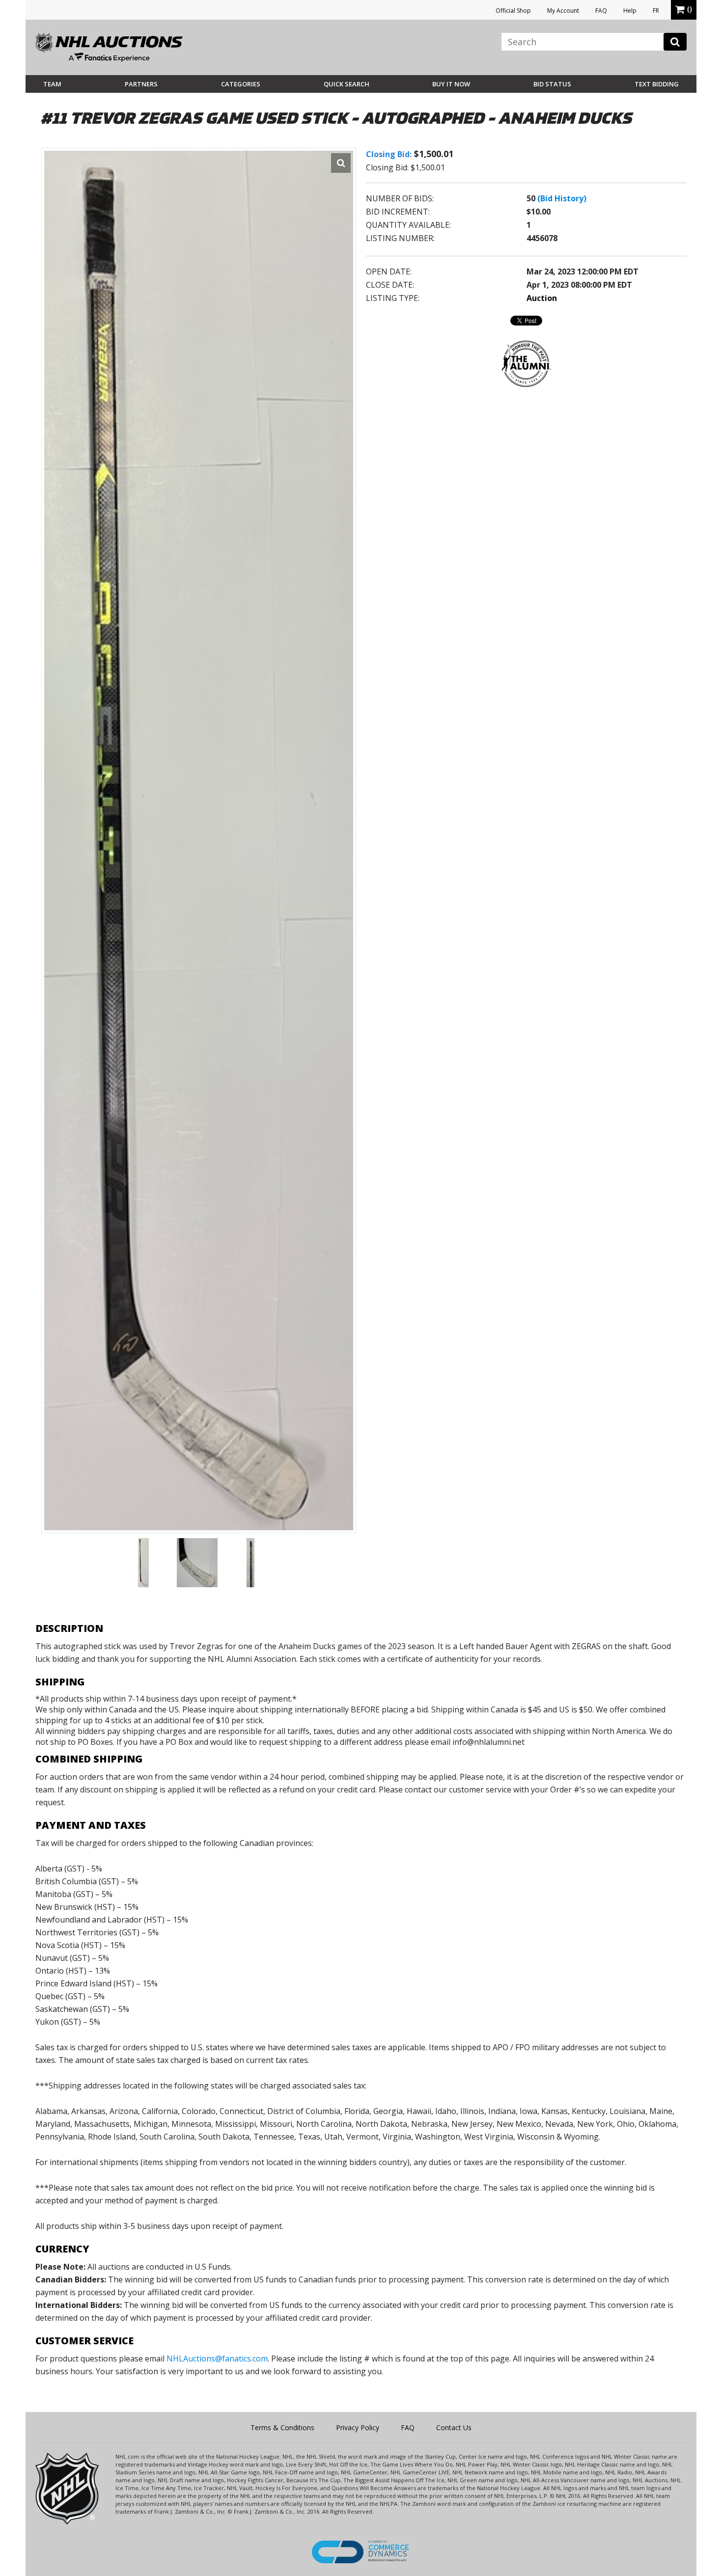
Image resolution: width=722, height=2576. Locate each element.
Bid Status (552, 84)
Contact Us (454, 2427)
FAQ (601, 11)
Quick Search (347, 84)
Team (52, 84)
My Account (563, 11)
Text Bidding (657, 84)
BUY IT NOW (451, 84)
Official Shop (513, 11)
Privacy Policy (358, 2427)
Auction (542, 298)
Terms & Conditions (282, 2427)
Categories (241, 84)
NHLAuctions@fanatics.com (217, 2359)
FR (656, 11)
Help (630, 11)
